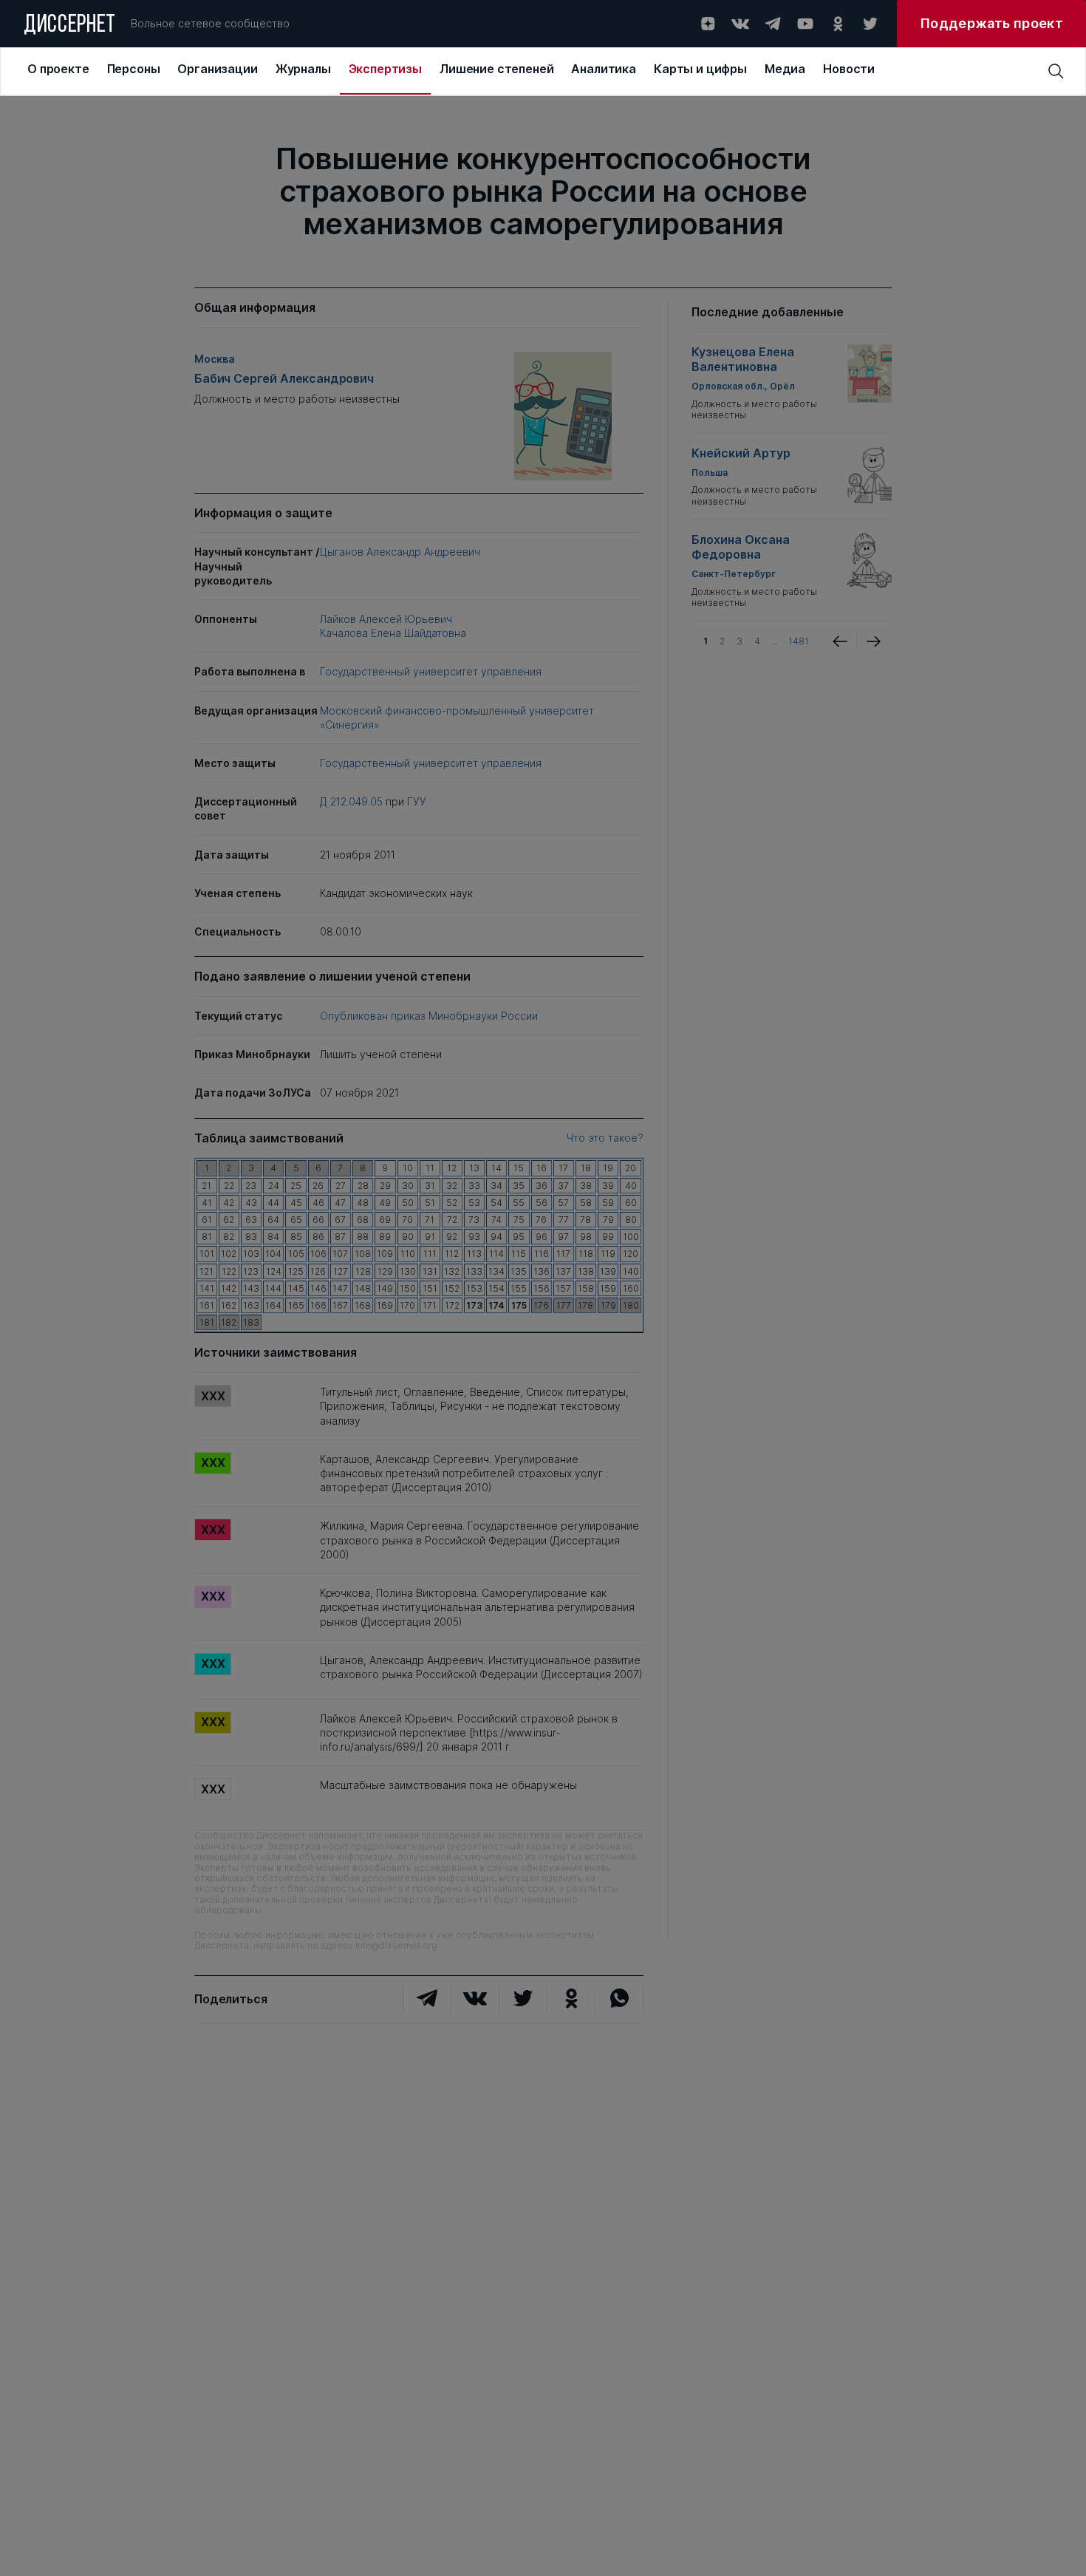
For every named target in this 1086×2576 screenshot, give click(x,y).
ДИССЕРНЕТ (70, 26)
